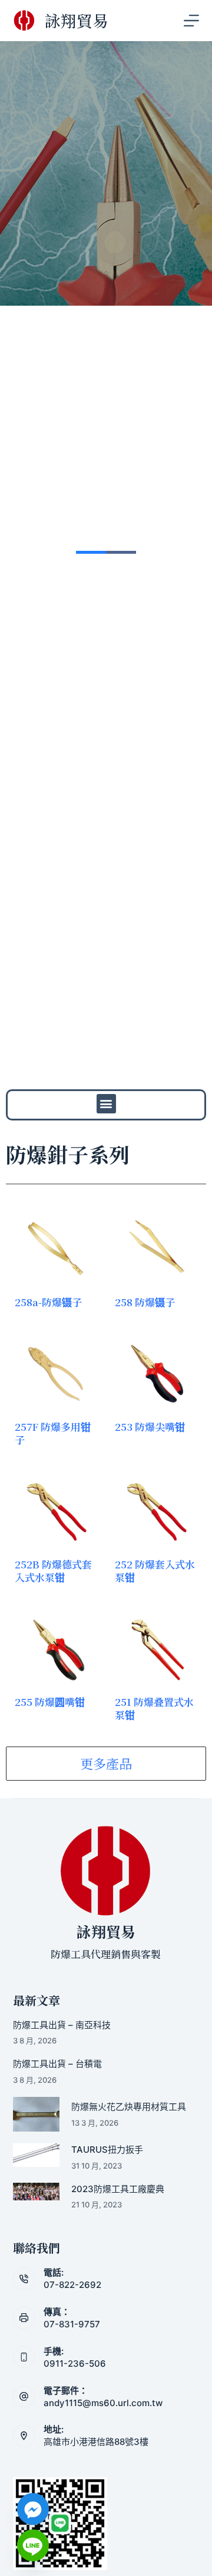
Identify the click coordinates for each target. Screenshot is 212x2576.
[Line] (33, 2545)
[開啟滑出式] (191, 21)
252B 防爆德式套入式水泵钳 (53, 1570)
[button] (106, 1104)
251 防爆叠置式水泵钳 (154, 1708)
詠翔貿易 (77, 20)
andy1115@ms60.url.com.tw (103, 2403)
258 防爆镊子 (145, 1302)
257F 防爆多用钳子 (53, 1433)
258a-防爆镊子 (48, 1302)
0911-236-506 (75, 2363)
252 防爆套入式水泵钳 (155, 1570)
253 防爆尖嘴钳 (150, 1426)
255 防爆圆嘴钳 (50, 1702)
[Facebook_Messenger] (33, 2509)
